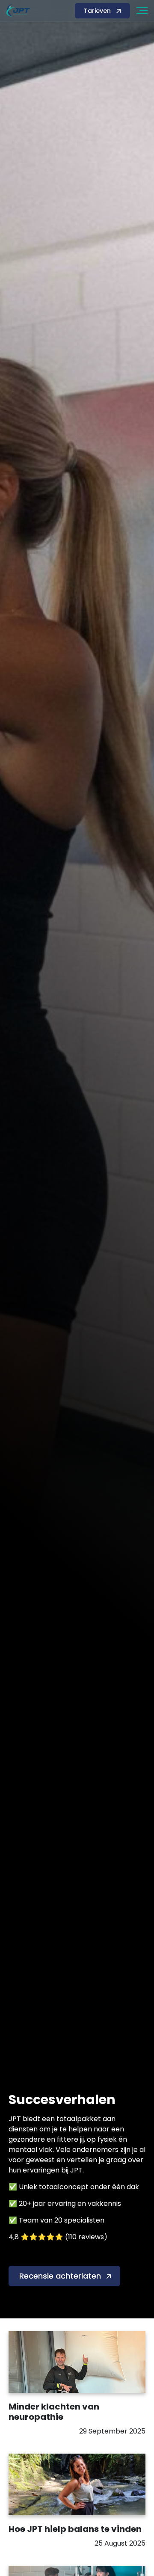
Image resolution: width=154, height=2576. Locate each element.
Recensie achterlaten (60, 2276)
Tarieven (97, 11)
